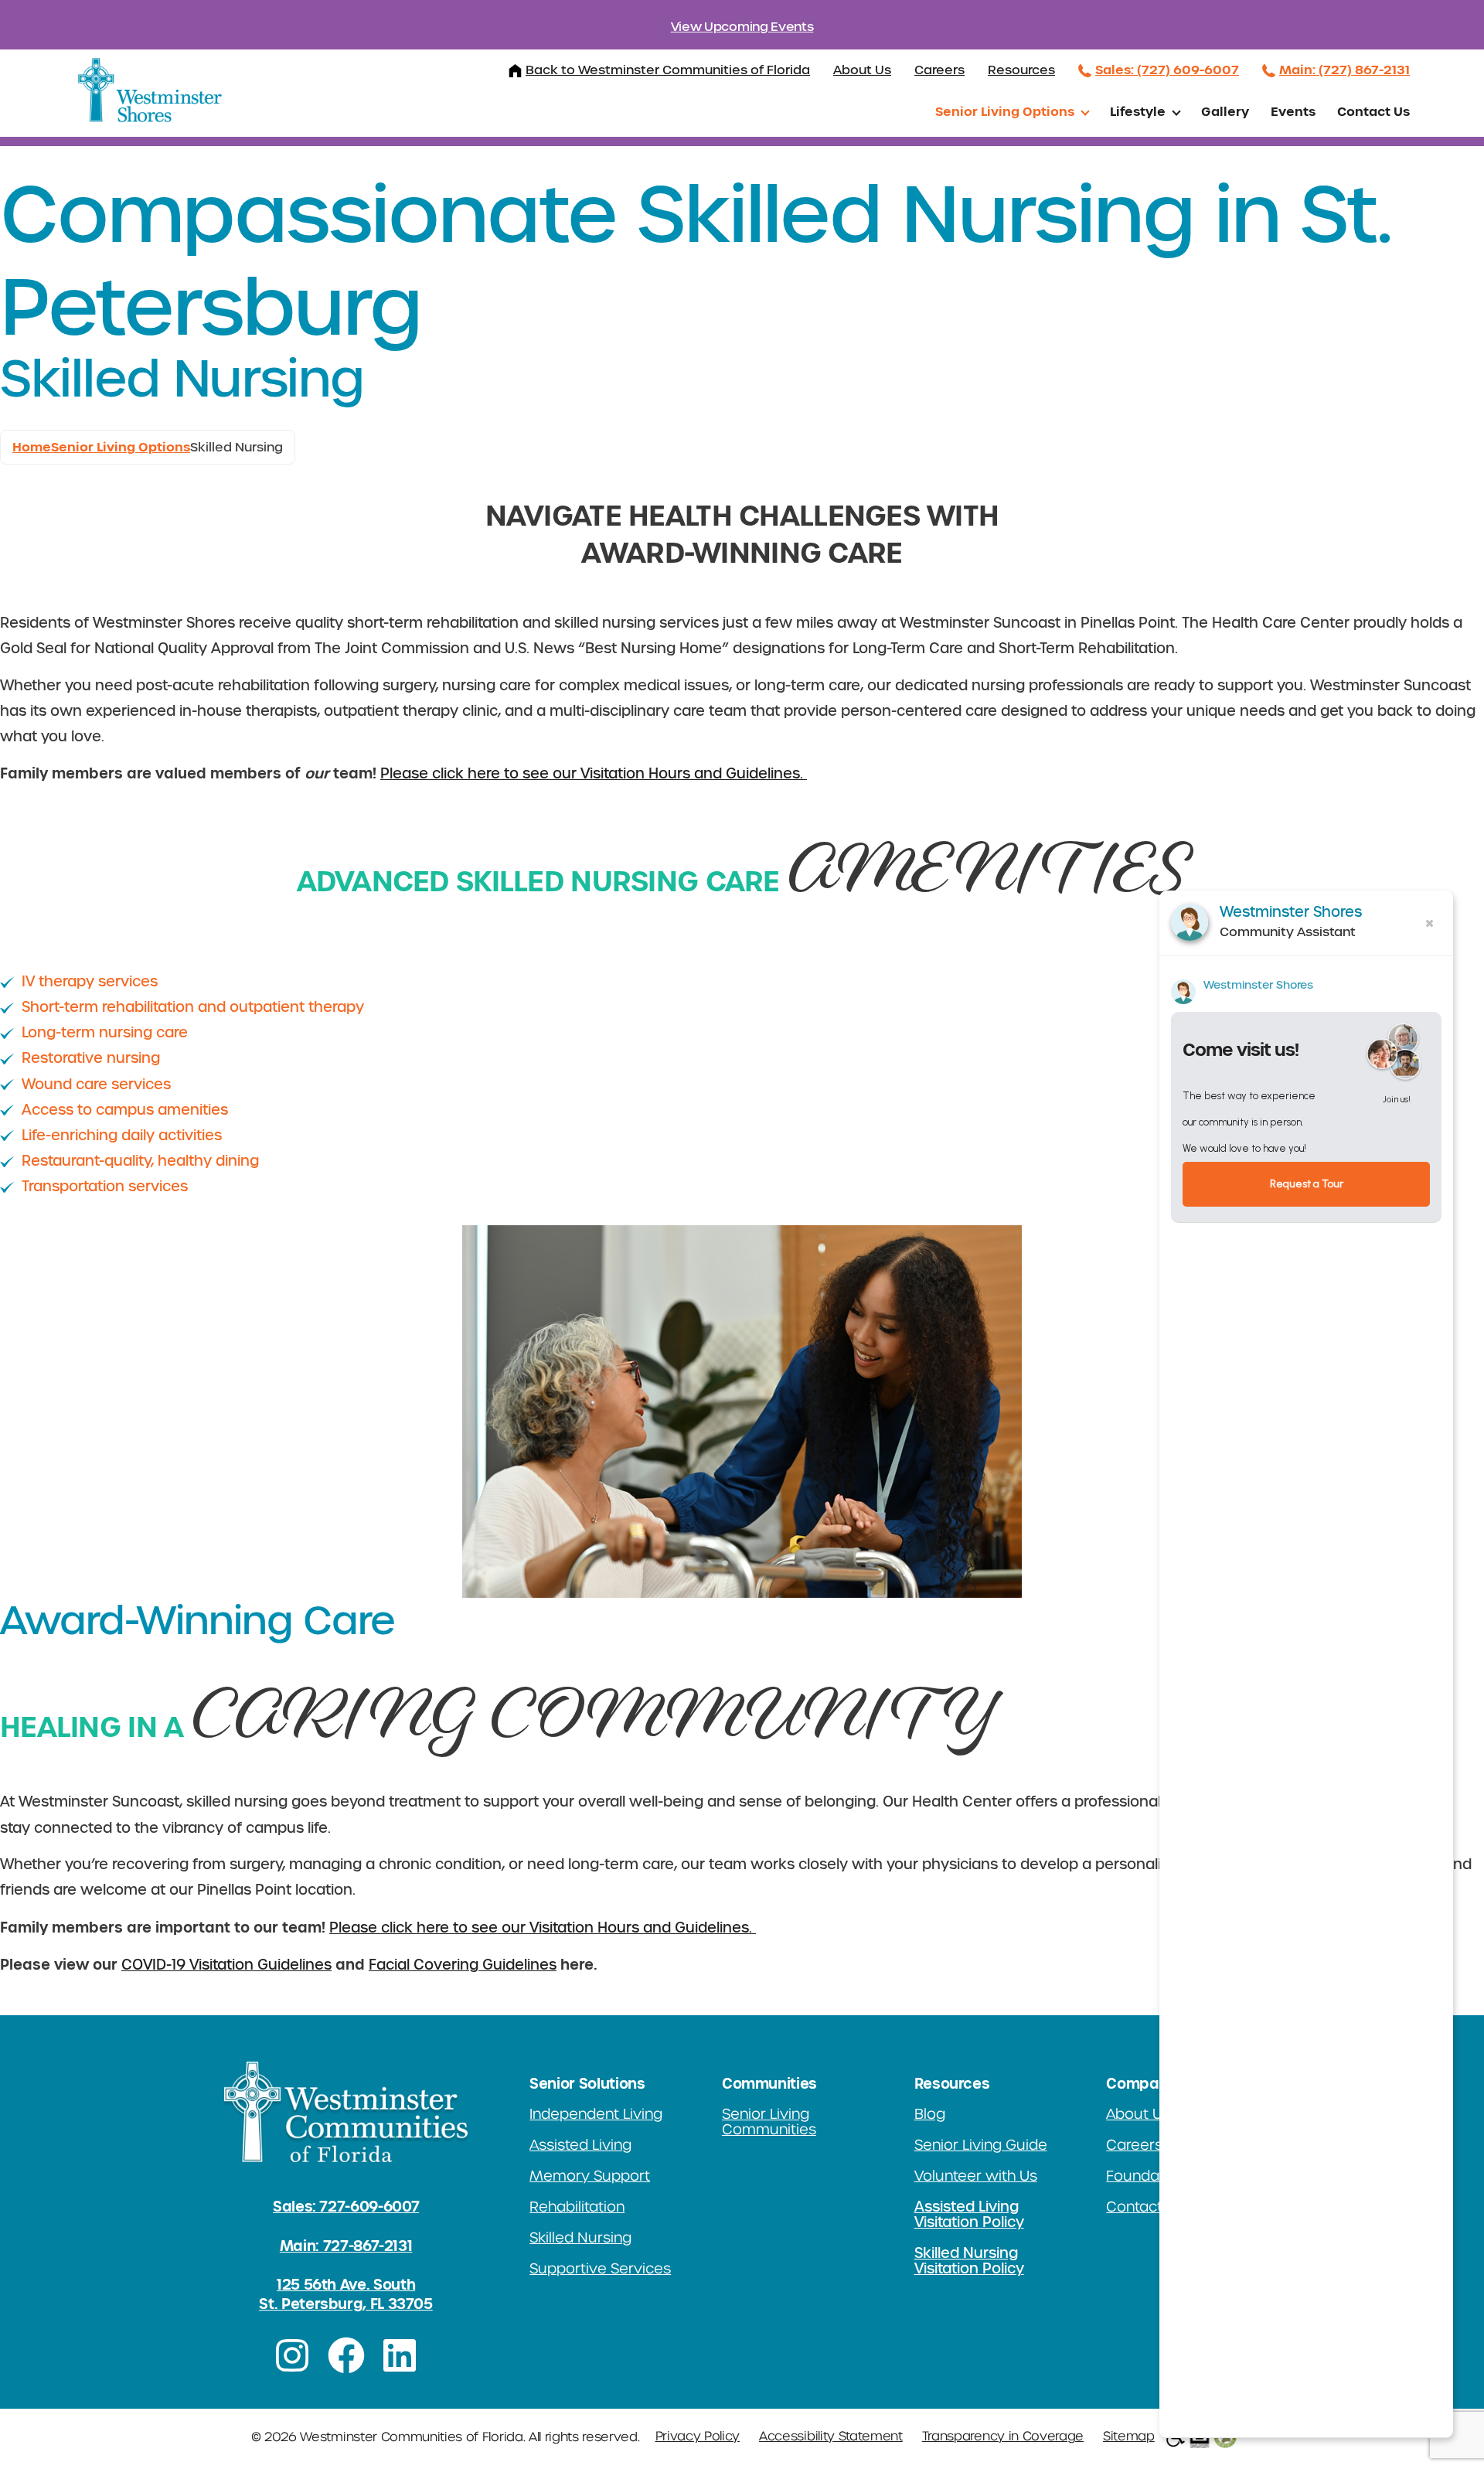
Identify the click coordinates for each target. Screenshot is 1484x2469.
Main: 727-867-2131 (346, 2246)
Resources (1021, 70)
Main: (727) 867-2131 (1344, 70)
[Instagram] (292, 2355)
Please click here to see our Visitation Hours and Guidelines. (594, 774)
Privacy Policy (698, 2437)
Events (1293, 111)
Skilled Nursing (580, 2238)
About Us (862, 70)
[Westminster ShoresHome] (150, 90)
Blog (930, 2114)
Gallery (1225, 111)
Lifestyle (1138, 111)
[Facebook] (346, 2355)
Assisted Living (580, 2145)
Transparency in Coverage (1003, 2437)
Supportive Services (600, 2269)
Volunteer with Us (976, 2176)
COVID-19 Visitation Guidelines (226, 1965)
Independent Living (596, 2114)
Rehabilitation (577, 2207)
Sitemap (1129, 2437)
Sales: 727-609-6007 (346, 2207)
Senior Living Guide (981, 2145)
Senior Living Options (1005, 111)
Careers (939, 70)
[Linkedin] (400, 2355)
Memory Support (590, 2176)
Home (32, 447)
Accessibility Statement (831, 2437)
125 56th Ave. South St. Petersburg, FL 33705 (345, 2294)
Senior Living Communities (769, 2122)
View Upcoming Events (742, 27)
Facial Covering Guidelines (463, 1965)
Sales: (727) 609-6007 (1167, 70)
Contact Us (1373, 111)
